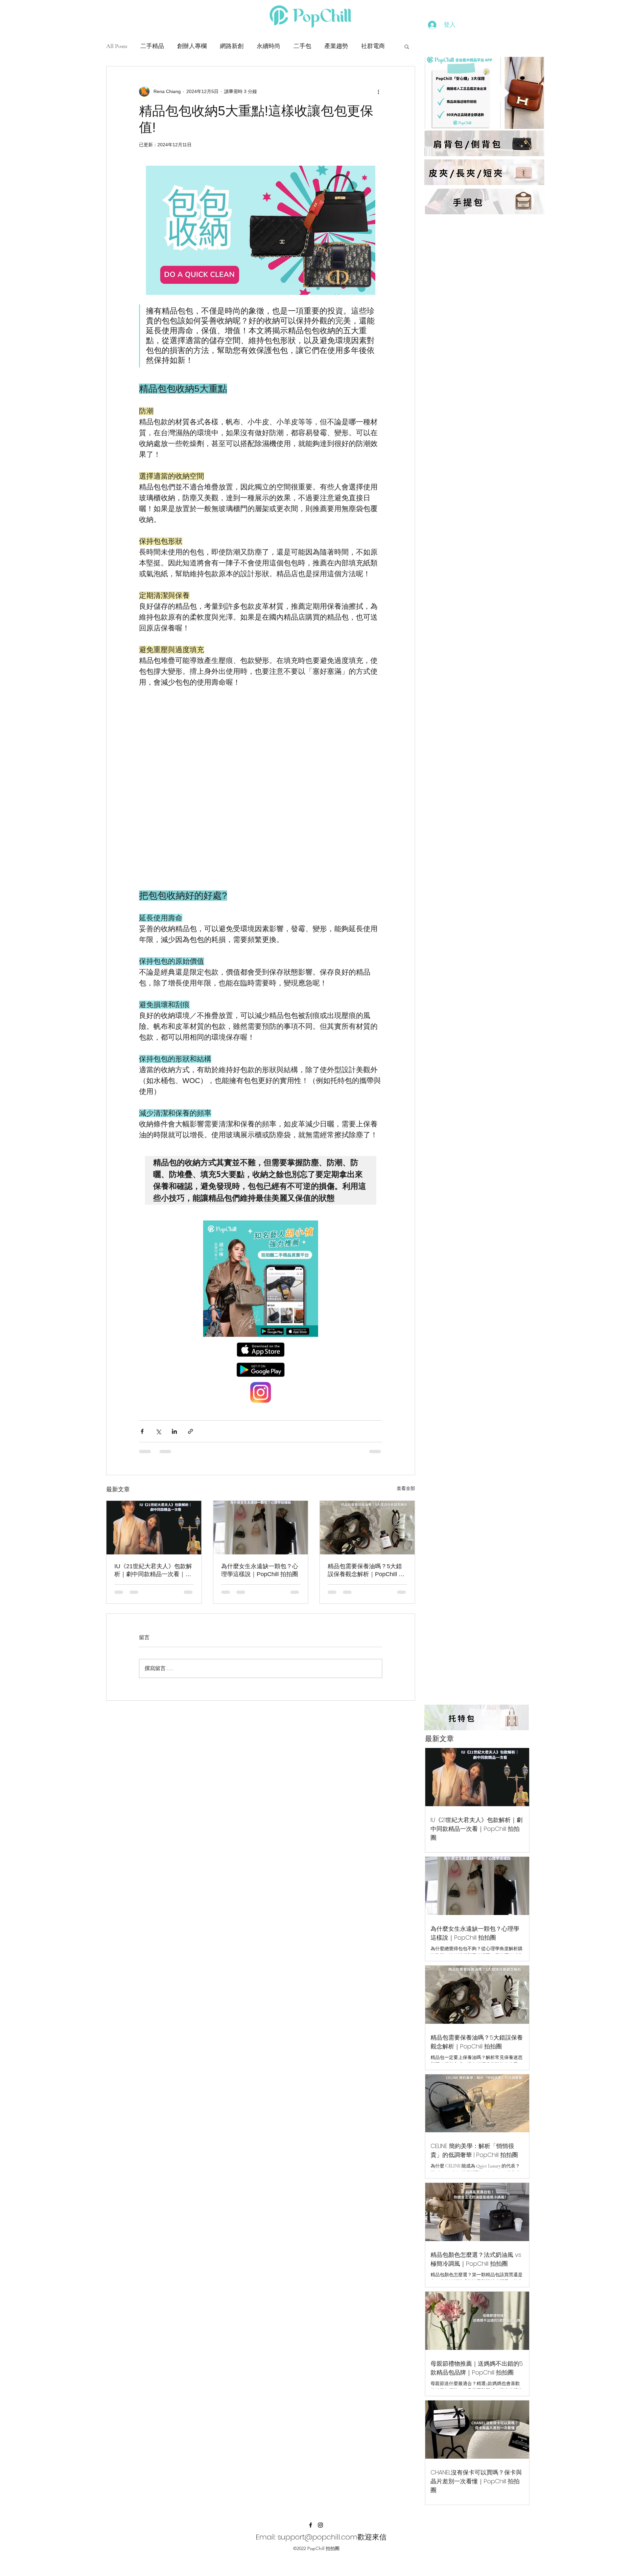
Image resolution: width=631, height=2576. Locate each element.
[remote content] (261, 781)
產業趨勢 (336, 46)
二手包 (302, 46)
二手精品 (152, 46)
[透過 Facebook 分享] (142, 1416)
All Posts (117, 46)
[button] (407, 46)
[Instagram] (320, 2510)
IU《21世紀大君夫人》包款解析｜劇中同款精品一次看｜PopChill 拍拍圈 (153, 1555)
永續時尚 (269, 46)
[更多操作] (378, 91)
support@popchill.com (318, 2522)
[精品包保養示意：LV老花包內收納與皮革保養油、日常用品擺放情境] (367, 1512)
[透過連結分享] (190, 1416)
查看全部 (406, 1473)
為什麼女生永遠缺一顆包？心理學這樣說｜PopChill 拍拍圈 (260, 1555)
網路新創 (232, 46)
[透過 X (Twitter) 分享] (158, 1416)
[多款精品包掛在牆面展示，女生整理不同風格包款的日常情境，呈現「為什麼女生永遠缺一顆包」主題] (261, 1512)
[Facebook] (311, 2510)
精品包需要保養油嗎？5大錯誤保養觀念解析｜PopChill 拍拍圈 (366, 1555)
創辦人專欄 (192, 46)
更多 (367, 46)
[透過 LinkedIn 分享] (174, 1416)
